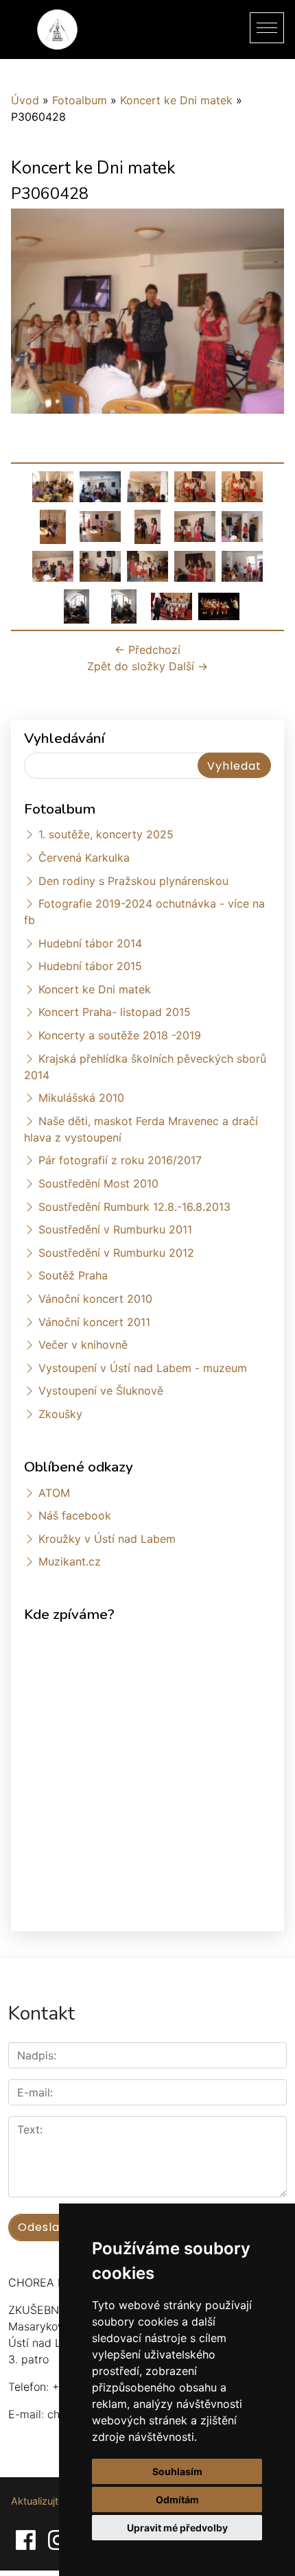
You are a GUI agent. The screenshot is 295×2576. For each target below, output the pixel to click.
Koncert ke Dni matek (176, 100)
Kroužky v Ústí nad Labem (107, 1539)
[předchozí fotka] (33, 317)
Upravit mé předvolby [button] (177, 2528)
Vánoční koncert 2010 (95, 1299)
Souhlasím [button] (177, 2471)
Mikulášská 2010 (81, 1098)
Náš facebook (75, 1515)
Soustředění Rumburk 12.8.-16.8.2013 (134, 1207)
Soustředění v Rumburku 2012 (116, 1253)
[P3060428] (53, 565)
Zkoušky (60, 1414)
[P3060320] (100, 486)
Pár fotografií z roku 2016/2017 (120, 1160)
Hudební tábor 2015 (90, 966)
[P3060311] (53, 486)
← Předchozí (147, 650)
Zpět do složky (126, 666)
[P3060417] (147, 525)
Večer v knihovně (83, 1345)
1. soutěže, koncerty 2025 (106, 834)
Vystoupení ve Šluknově (101, 1391)
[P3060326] (147, 486)
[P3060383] (53, 525)
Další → (188, 666)
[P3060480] (195, 565)
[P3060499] (124, 605)
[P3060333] (195, 486)
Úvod (25, 100)
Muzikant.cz (70, 1561)
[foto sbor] (219, 605)
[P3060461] (147, 565)
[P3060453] (100, 565)
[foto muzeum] (172, 605)
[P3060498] (77, 605)
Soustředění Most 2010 (98, 1183)
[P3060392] (100, 525)
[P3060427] (242, 525)
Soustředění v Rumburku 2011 (115, 1229)
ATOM (54, 1493)
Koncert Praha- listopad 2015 (115, 1012)
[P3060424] (195, 525)
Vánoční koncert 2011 (94, 1322)
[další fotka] (262, 317)
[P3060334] (242, 486)
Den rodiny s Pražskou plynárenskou (133, 881)
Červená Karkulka (84, 858)
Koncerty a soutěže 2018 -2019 (120, 1035)
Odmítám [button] (177, 2500)
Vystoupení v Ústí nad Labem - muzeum (143, 1368)
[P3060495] (242, 565)
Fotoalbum (80, 100)
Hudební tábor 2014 (90, 943)
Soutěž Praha (73, 1275)
